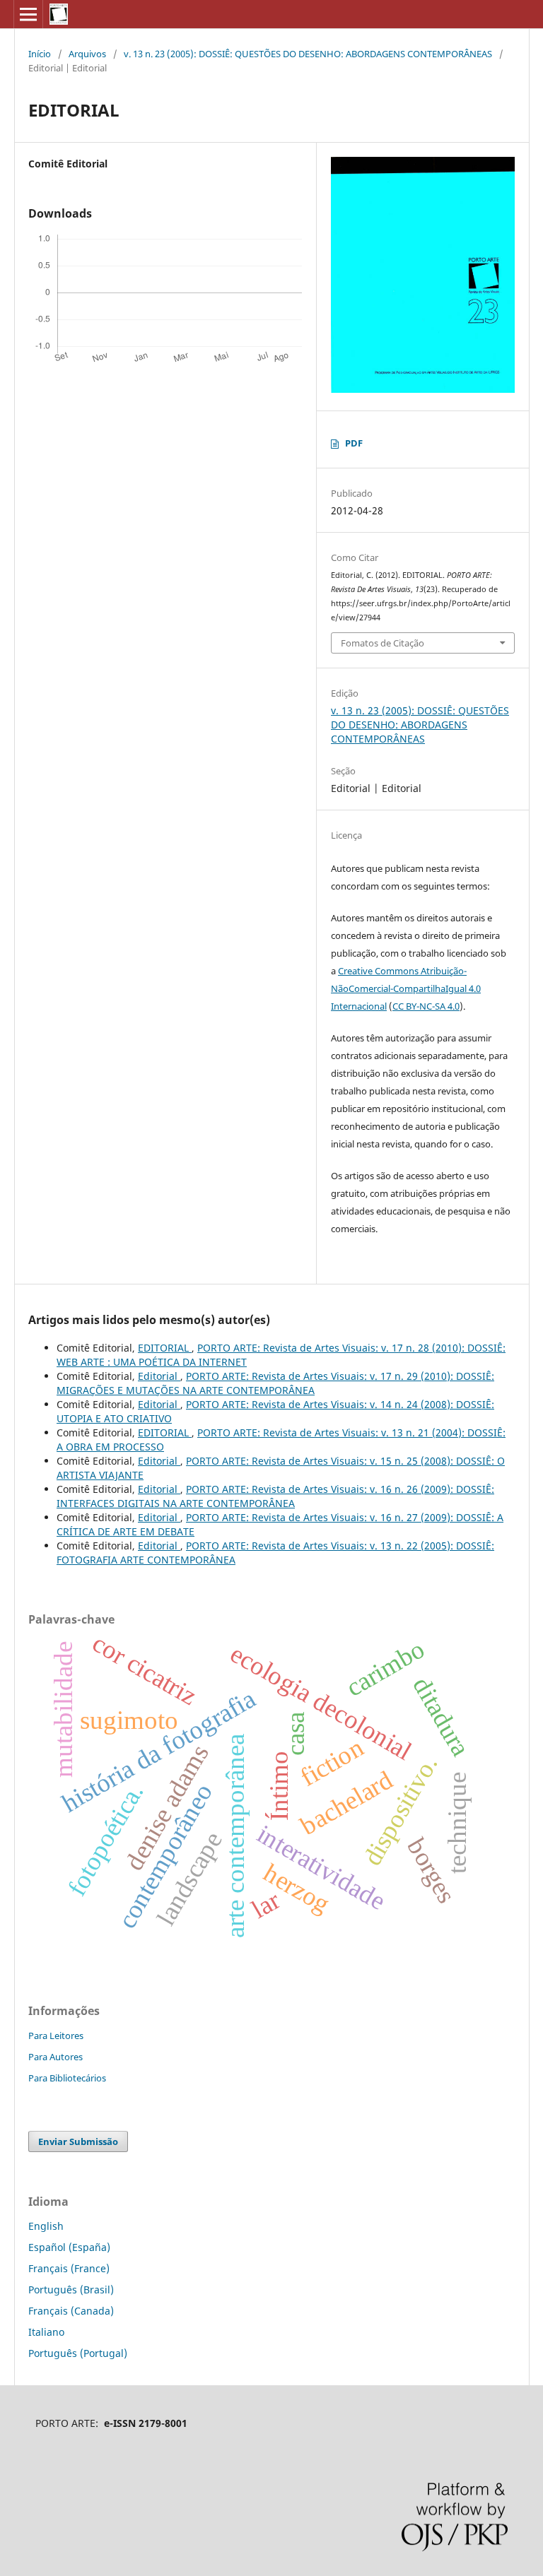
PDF (354, 443)
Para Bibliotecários (67, 2078)
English (46, 2226)
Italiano (46, 2332)
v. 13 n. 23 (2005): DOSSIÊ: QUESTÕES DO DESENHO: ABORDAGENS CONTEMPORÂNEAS (308, 54)
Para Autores (56, 2057)
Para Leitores (56, 2036)
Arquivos (87, 54)
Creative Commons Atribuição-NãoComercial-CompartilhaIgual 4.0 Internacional (406, 988)
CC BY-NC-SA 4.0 (426, 1006)
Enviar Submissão (78, 2141)
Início (40, 54)
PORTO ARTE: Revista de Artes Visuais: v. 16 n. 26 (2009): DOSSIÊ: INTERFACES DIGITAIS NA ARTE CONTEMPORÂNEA (275, 1496)
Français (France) (69, 2268)
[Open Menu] (28, 14)
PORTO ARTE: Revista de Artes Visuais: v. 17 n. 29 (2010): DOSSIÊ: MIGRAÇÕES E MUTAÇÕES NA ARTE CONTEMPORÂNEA (275, 1383)
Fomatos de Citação (383, 643)
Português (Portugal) (78, 2353)
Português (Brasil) (71, 2290)
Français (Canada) (71, 2311)
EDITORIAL (165, 1348)
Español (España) (69, 2247)
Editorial (159, 1376)
